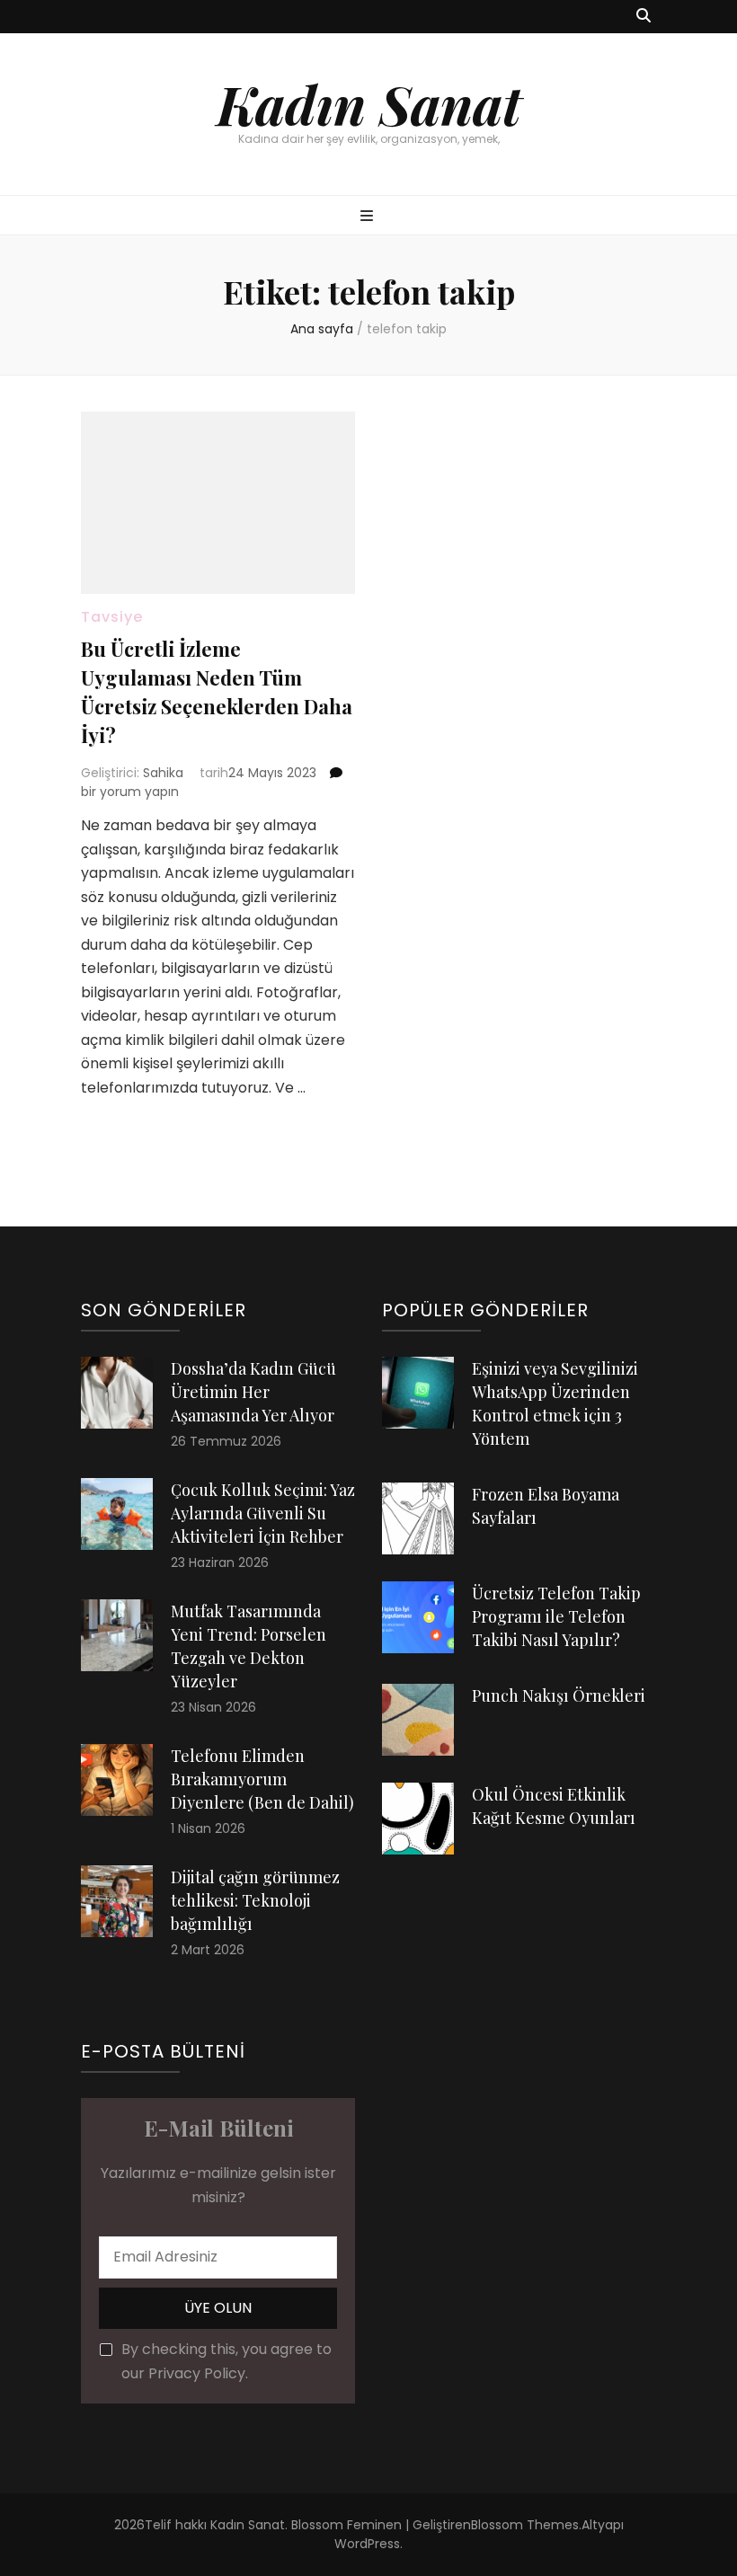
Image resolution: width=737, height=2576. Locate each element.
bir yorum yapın (130, 792)
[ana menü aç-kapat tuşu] (369, 217)
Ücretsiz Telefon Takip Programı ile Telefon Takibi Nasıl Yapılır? (556, 1616)
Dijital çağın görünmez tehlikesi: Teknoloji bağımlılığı (255, 1900)
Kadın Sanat (369, 103)
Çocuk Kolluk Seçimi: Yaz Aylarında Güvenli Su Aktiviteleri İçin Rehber (263, 1513)
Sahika (163, 773)
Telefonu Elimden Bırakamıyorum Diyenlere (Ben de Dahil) (262, 1779)
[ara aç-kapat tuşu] (644, 17)
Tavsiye (112, 617)
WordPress (367, 2544)
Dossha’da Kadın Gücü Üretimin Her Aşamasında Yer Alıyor (253, 1392)
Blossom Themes (525, 2525)
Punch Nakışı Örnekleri (559, 1695)
